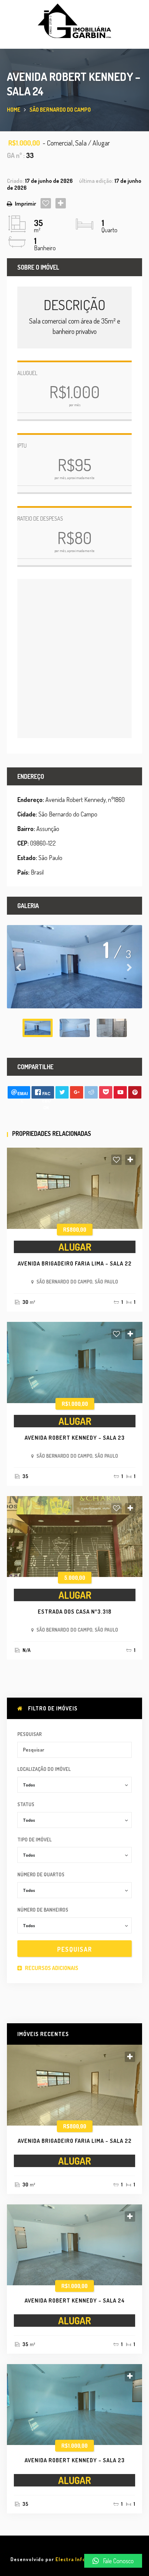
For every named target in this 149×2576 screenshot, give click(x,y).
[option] (74, 967)
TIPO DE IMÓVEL (34, 1840)
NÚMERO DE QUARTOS (41, 1874)
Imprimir (25, 204)
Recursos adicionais (51, 1968)
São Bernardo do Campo (60, 110)
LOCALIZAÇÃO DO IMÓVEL (44, 1769)
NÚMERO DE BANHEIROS (43, 1910)
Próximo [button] (130, 967)
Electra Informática (80, 2559)
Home (14, 110)
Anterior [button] (19, 967)
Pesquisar (29, 1734)
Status (26, 1804)
